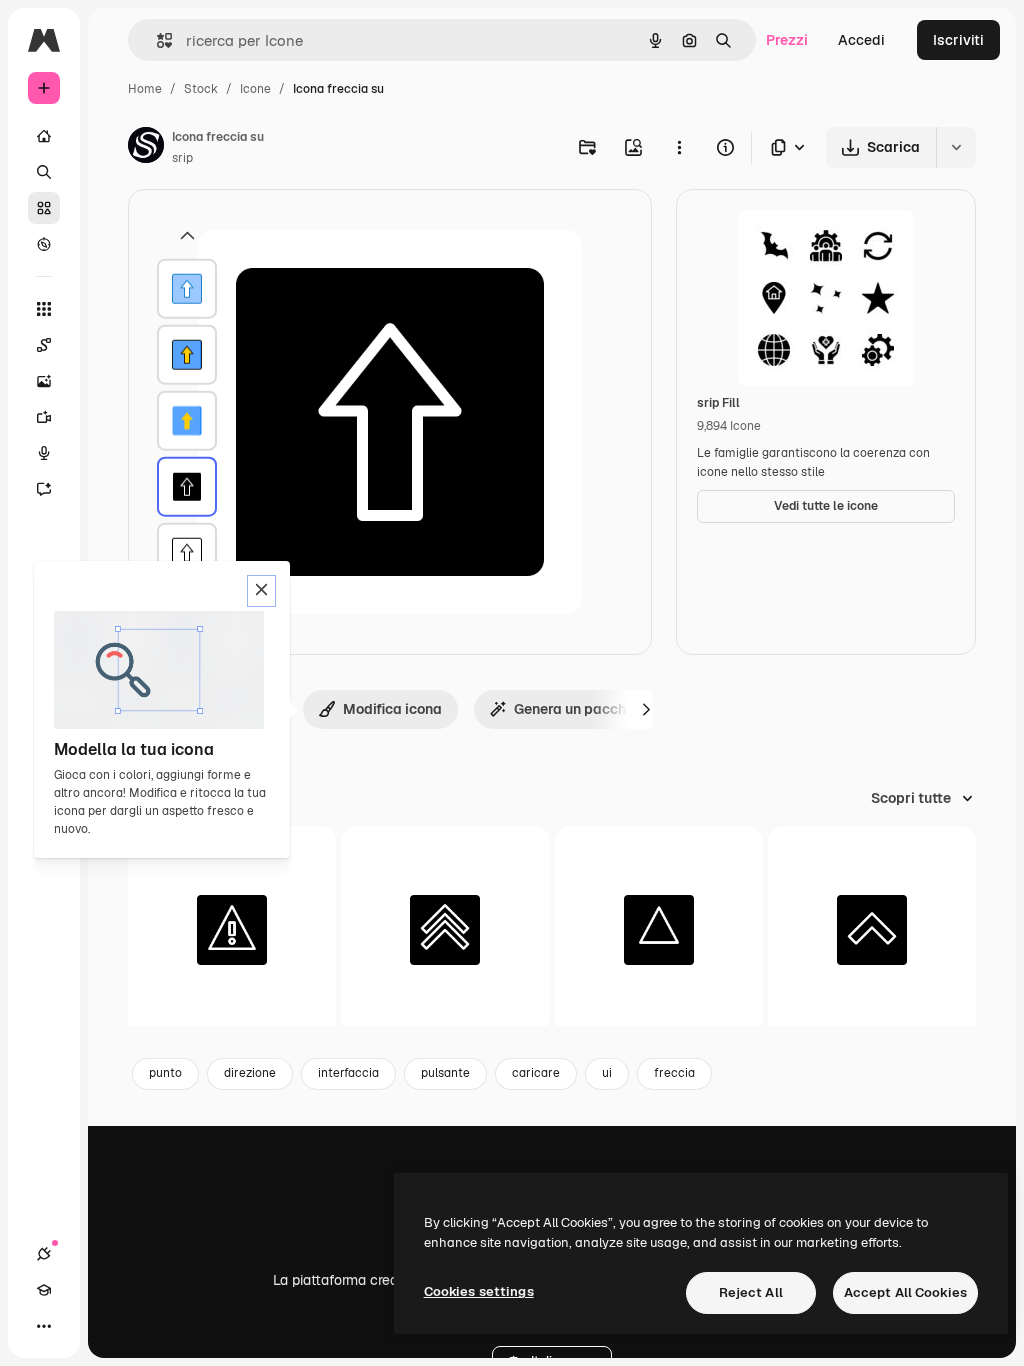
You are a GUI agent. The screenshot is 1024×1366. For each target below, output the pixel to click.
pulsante (445, 1073)
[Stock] (44, 208)
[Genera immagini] (44, 381)
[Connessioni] (44, 1254)
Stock (201, 89)
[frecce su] (445, 930)
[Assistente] (44, 489)
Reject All (751, 1292)
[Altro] (44, 1326)
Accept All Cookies (905, 1292)
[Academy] (44, 1290)
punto (165, 1073)
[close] (261, 591)
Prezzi (787, 40)
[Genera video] (44, 417)
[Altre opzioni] (679, 147)
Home (145, 89)
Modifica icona (392, 709)
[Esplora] (44, 244)
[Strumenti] (44, 309)
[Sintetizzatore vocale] (44, 453)
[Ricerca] (44, 172)
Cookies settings (479, 1291)
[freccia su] (187, 289)
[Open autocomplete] (156, 40)
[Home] (44, 136)
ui (607, 1073)
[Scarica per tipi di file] (789, 147)
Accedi (861, 40)
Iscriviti (958, 40)
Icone (255, 89)
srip (182, 158)
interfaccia (348, 1073)
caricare (536, 1073)
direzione (250, 1073)
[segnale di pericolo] (232, 930)
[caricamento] (659, 930)
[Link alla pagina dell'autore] (146, 148)
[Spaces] (44, 345)
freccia (674, 1073)
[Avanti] (646, 709)
